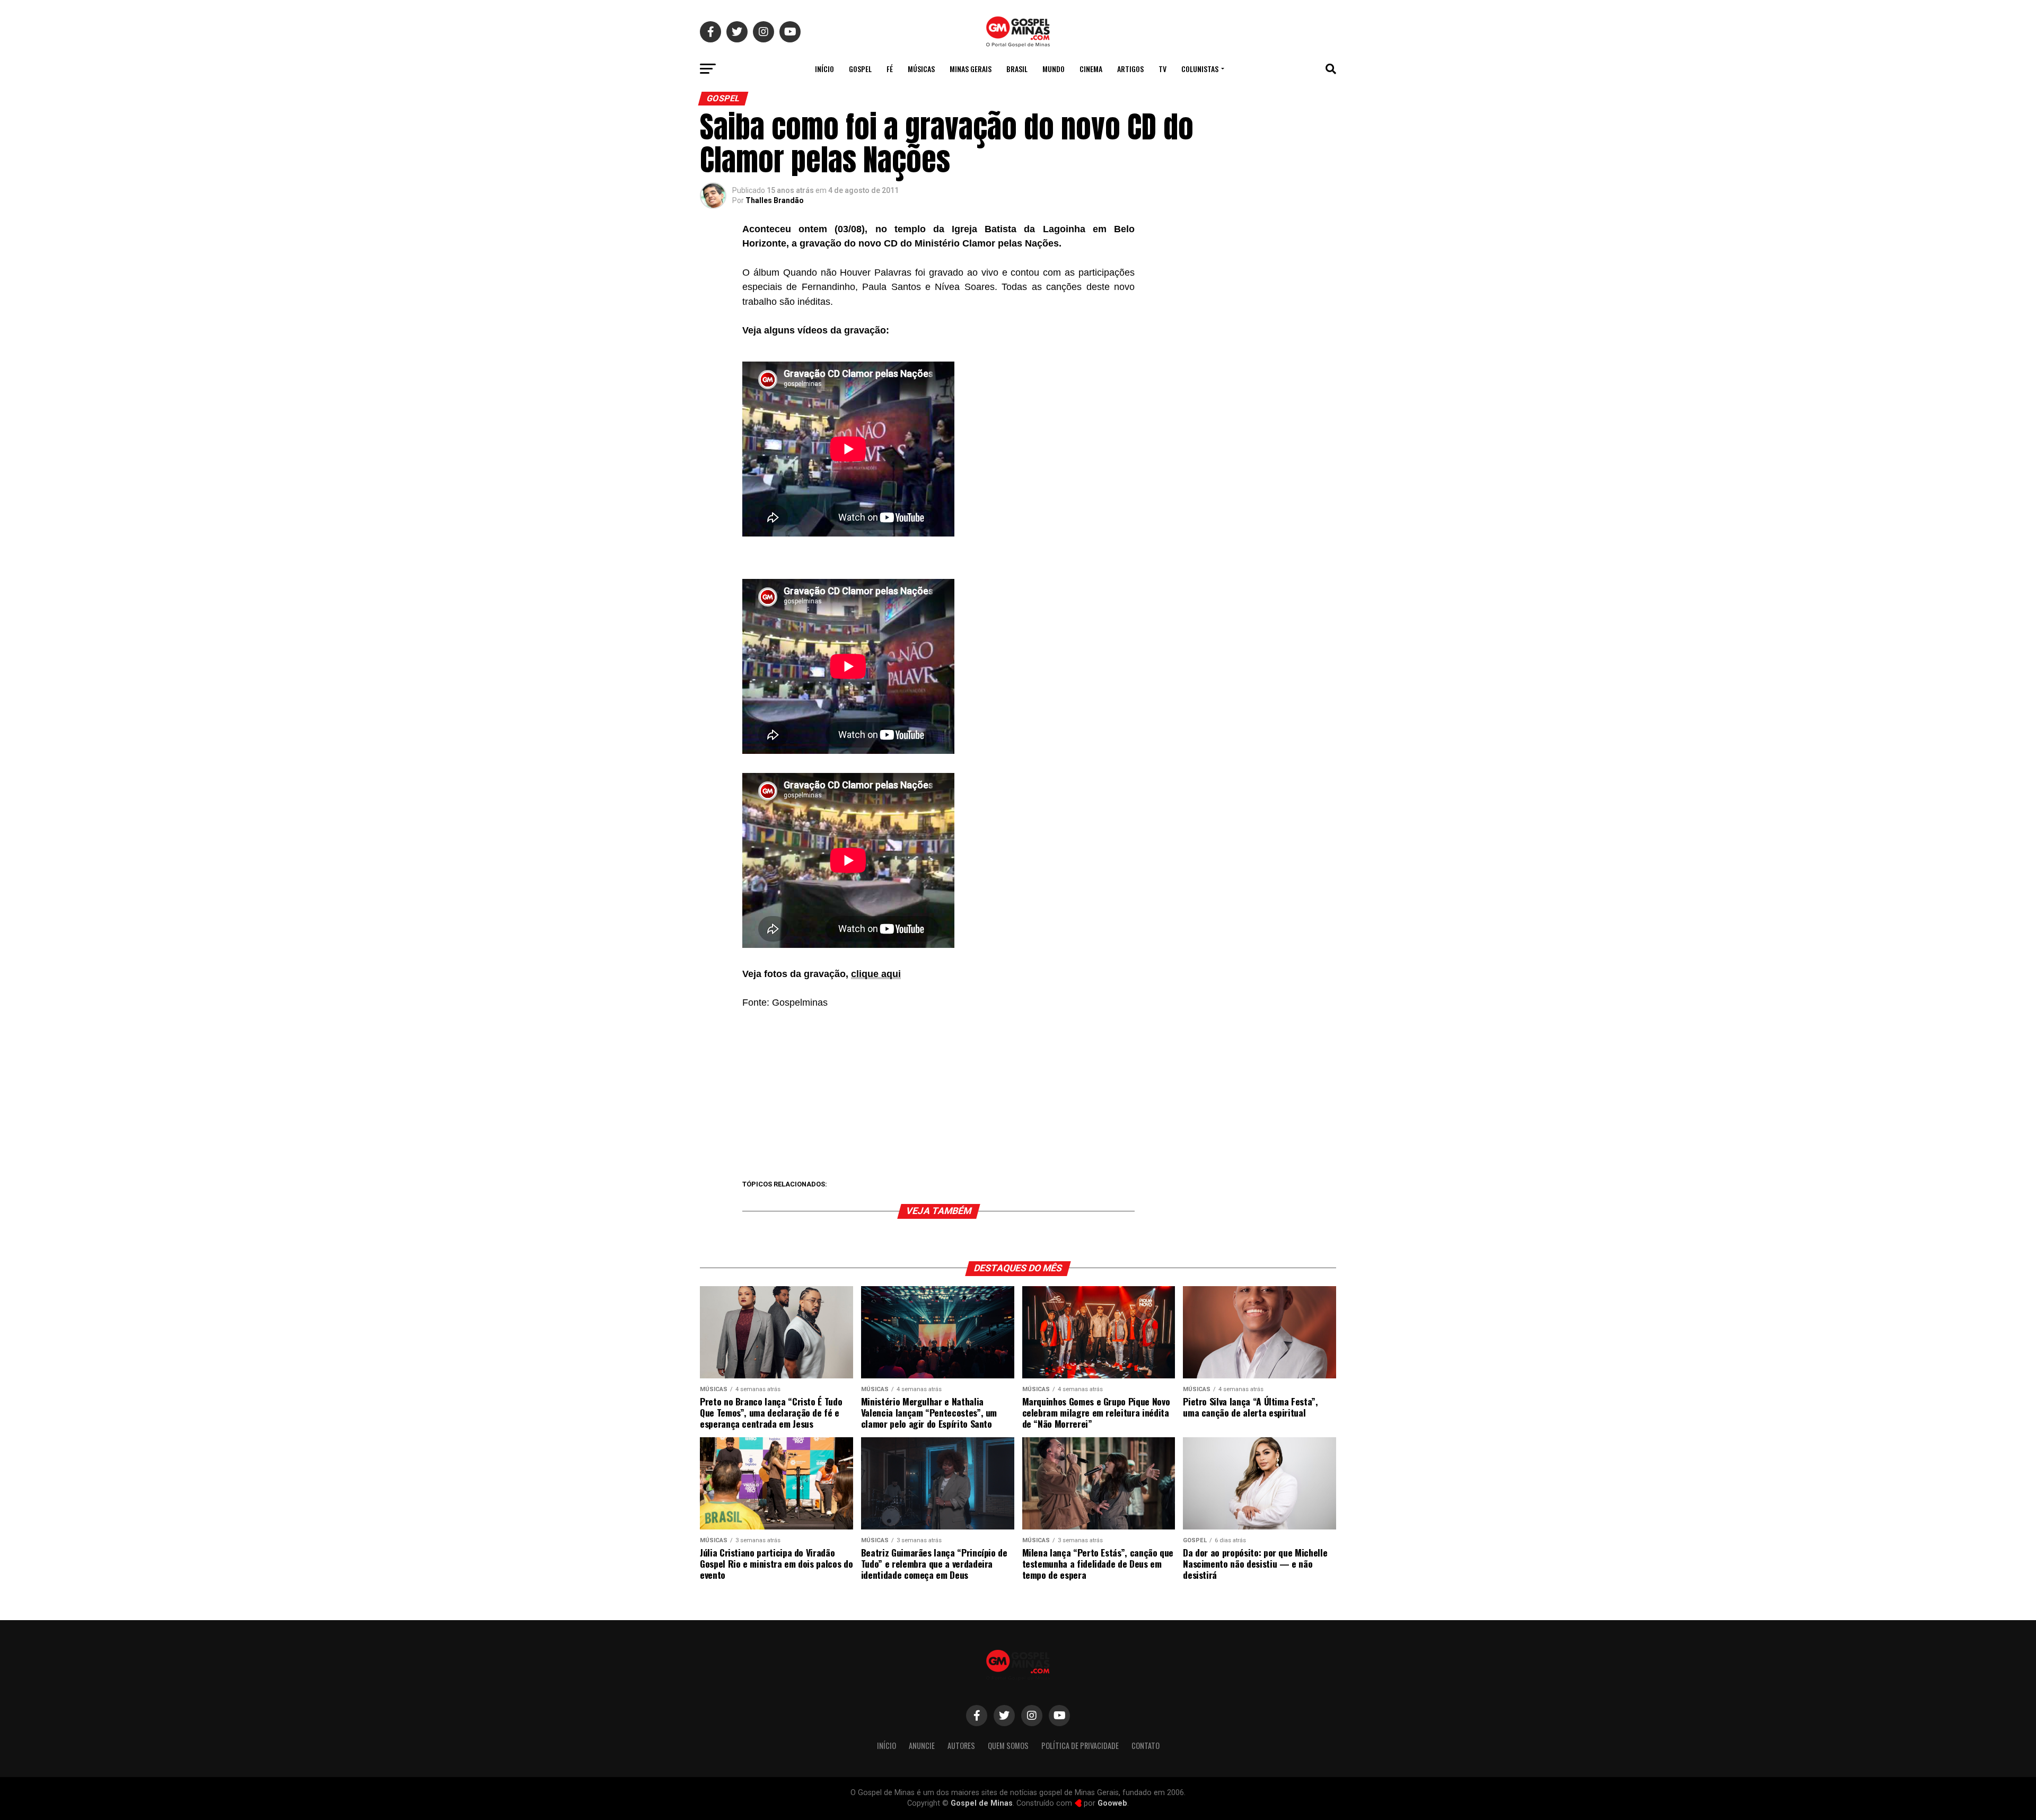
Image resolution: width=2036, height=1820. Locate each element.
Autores (961, 1746)
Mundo (1054, 69)
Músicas (921, 69)
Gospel (860, 69)
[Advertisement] (938, 1095)
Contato (1146, 1746)
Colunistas (1200, 69)
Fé (890, 69)
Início (824, 69)
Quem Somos (1008, 1746)
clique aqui (876, 974)
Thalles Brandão (775, 200)
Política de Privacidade (1080, 1746)
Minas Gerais (971, 69)
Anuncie (922, 1746)
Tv (1162, 69)
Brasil (1017, 69)
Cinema (1091, 69)
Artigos (1130, 69)
